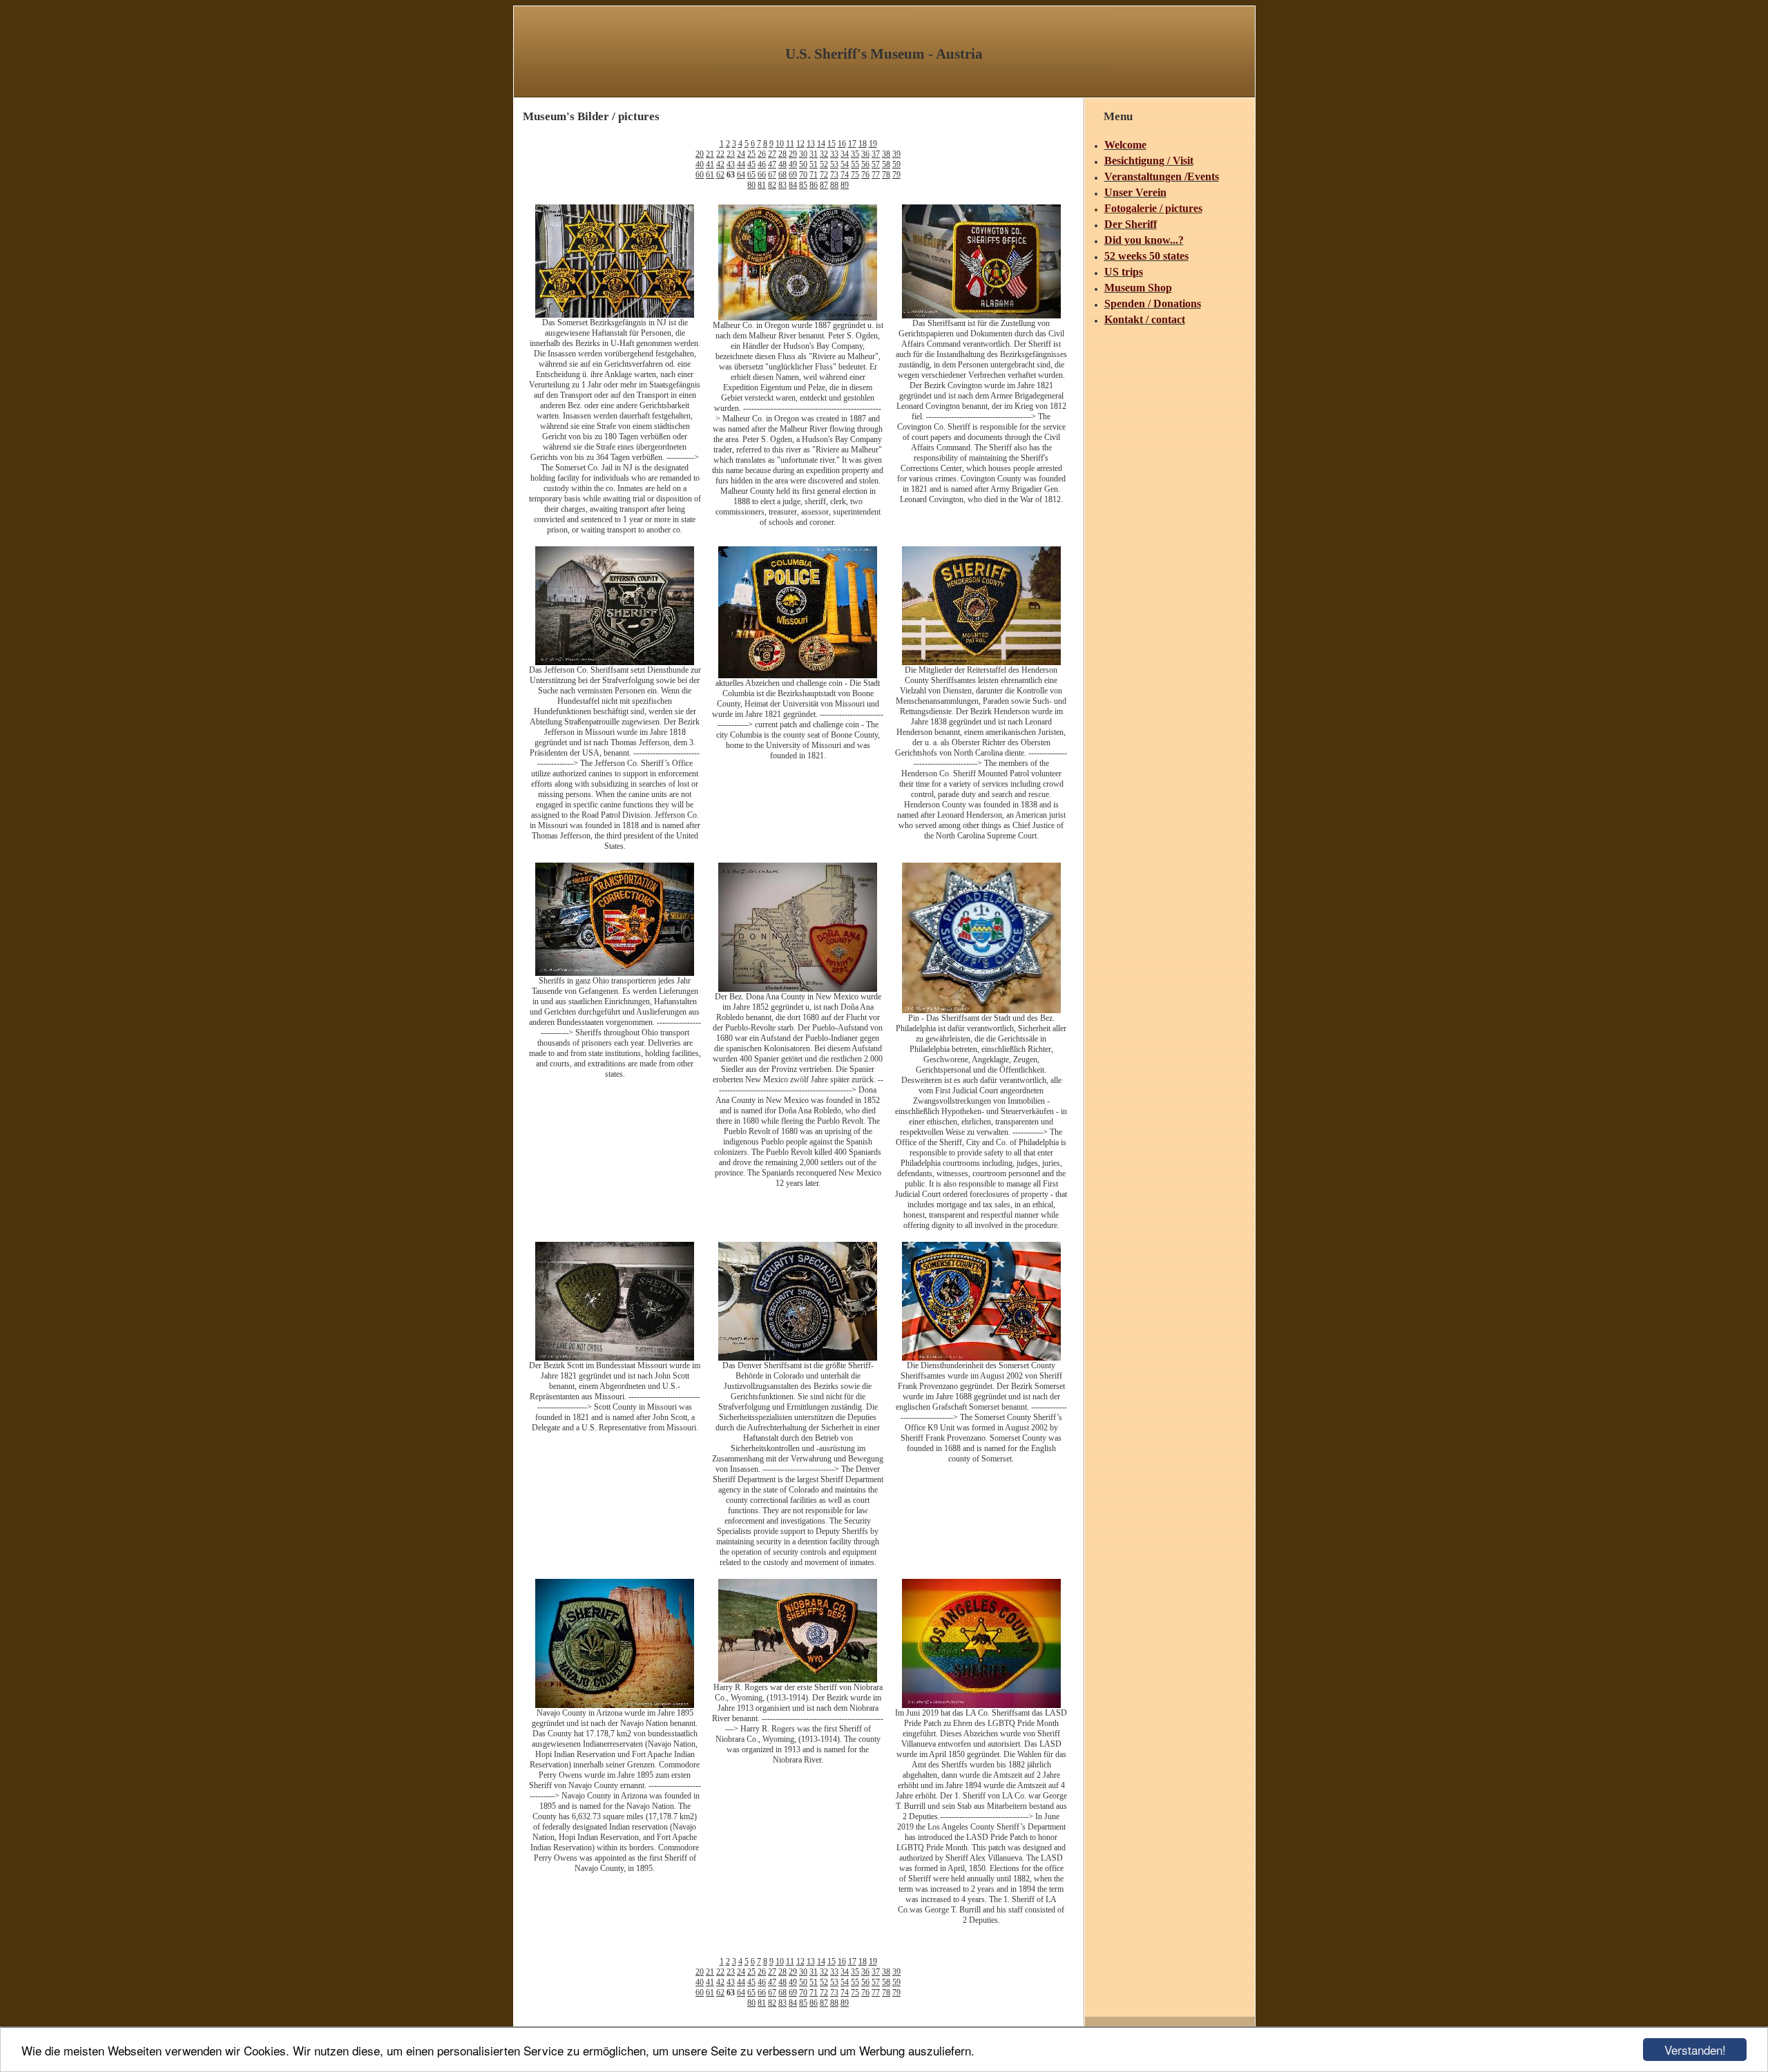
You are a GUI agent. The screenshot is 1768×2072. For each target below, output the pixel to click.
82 (772, 185)
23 (731, 154)
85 (803, 185)
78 (886, 175)
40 (700, 164)
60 (700, 175)
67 (772, 175)
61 (710, 175)
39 (896, 154)
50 (803, 164)
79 (896, 175)
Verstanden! (1695, 2050)
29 (793, 154)
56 (865, 164)
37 (876, 154)
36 (865, 154)
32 (824, 154)
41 (710, 164)
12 (800, 144)
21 (710, 154)
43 (731, 164)
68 (782, 175)
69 (793, 175)
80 (751, 185)
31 (814, 154)
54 (845, 164)
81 (762, 185)
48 (782, 164)
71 (814, 175)
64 (741, 175)
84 (793, 185)
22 (720, 154)
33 (834, 154)
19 (873, 144)
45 (751, 164)
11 (790, 144)
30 (803, 154)
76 (865, 175)
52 (824, 164)
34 (845, 154)
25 (751, 154)
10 (780, 144)
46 (762, 164)
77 (876, 175)
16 (842, 144)
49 (793, 164)
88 (834, 185)
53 (834, 164)
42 (720, 164)
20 (700, 154)
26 (762, 154)
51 (814, 164)
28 (782, 154)
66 (762, 175)
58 (886, 164)
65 (751, 175)
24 (741, 154)
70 (803, 175)
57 (876, 164)
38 (886, 154)
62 (720, 175)
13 (811, 144)
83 (782, 185)
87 (824, 185)
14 (821, 144)
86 (814, 185)
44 (741, 164)
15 (832, 144)
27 (772, 154)
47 (772, 164)
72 (824, 175)
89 (845, 185)
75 (855, 175)
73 (834, 175)
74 (845, 175)
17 (852, 144)
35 (855, 154)
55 (855, 164)
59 (896, 164)
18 (863, 144)
